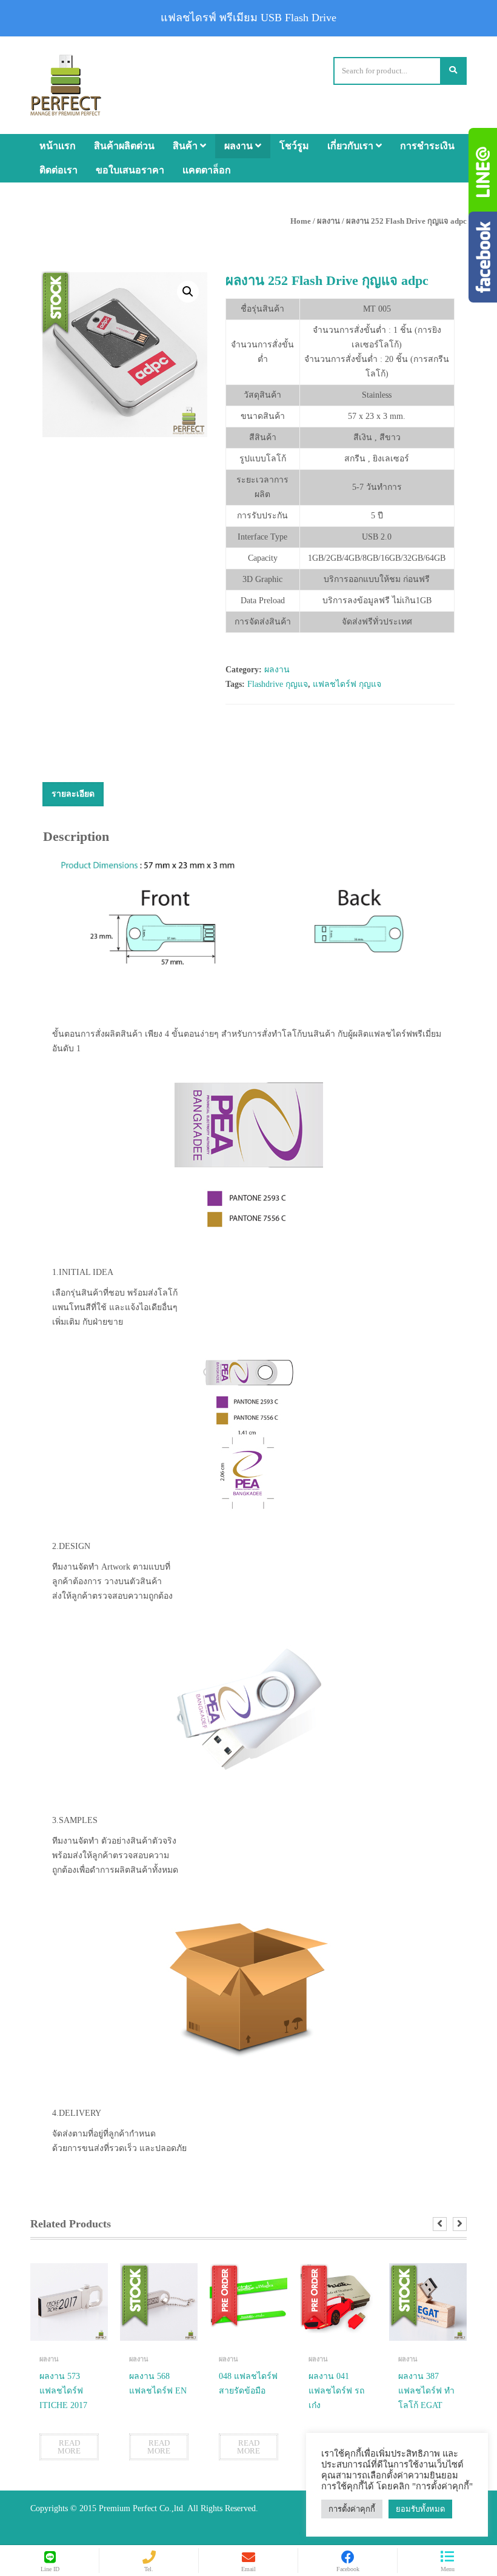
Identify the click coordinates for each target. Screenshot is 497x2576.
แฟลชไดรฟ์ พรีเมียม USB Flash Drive (248, 18)
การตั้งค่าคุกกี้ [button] (352, 2509)
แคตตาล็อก (207, 170)
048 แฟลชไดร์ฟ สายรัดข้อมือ (248, 2384)
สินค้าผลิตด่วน (124, 146)
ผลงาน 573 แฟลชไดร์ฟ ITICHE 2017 (63, 2391)
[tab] (73, 794)
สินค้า (186, 146)
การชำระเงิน (427, 146)
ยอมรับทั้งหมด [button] (420, 2509)
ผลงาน (240, 146)
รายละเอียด (73, 794)
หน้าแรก (58, 146)
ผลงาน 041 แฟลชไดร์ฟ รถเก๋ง (336, 2391)
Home (301, 221)
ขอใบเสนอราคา (130, 170)
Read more (69, 2447)
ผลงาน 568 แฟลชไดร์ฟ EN (158, 2384)
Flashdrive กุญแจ (278, 684)
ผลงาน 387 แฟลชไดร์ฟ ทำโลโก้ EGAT (426, 2391)
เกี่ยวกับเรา (352, 146)
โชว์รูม (294, 146)
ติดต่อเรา (58, 170)
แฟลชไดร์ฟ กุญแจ (347, 684)
